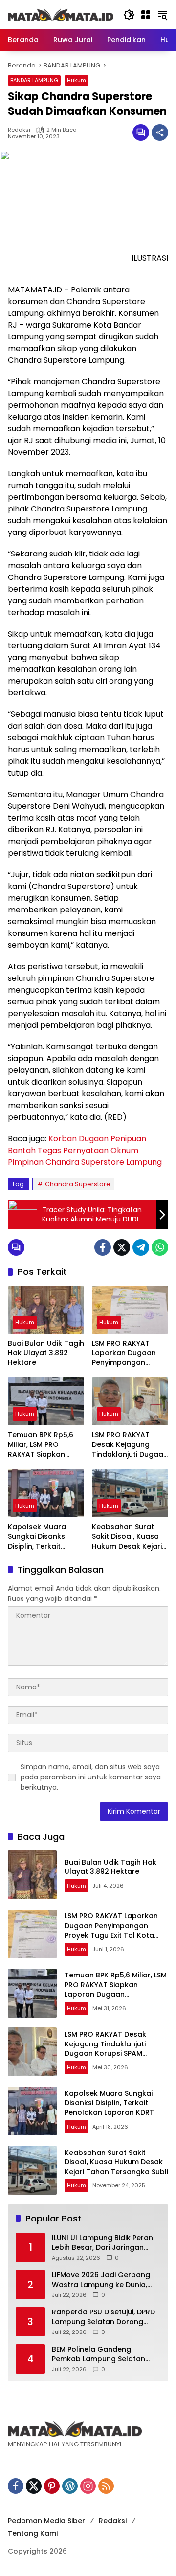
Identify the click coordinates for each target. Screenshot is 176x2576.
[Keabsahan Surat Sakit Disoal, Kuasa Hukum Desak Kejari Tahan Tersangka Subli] (130, 1493)
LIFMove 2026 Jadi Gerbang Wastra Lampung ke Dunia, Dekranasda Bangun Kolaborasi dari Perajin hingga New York (106, 2280)
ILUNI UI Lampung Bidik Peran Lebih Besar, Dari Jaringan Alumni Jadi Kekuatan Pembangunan (102, 2243)
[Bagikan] (160, 133)
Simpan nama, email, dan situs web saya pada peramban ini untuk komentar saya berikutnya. (91, 1777)
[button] (129, 15)
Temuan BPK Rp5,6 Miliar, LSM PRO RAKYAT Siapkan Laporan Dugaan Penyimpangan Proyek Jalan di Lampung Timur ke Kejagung (41, 1445)
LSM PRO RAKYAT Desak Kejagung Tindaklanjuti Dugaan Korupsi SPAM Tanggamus (130, 1445)
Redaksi (19, 130)
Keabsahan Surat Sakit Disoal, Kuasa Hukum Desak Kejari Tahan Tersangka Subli (127, 1537)
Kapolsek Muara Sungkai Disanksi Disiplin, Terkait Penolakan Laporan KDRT (43, 1537)
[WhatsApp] (160, 1247)
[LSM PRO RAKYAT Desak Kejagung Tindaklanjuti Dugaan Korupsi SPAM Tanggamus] (130, 1401)
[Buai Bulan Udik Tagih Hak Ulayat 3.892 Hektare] (46, 1310)
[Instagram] (88, 2486)
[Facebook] (103, 1247)
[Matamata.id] (61, 14)
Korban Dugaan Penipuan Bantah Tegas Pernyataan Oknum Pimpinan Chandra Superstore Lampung (85, 1150)
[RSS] (106, 2486)
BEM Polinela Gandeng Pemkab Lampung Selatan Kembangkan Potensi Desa (100, 2354)
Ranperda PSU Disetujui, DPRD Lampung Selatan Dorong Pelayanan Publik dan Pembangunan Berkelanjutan (104, 2317)
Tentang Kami (33, 2533)
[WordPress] (70, 2486)
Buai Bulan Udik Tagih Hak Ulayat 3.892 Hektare (46, 1353)
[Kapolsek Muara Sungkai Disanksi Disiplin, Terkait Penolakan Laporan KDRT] (46, 1493)
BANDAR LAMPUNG (34, 80)
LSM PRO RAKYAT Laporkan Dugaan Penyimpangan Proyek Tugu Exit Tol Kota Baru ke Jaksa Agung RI (127, 1353)
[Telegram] (141, 1247)
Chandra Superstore (78, 1184)
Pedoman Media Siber (46, 2521)
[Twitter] (122, 1247)
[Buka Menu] (146, 15)
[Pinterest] (52, 2486)
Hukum (77, 80)
